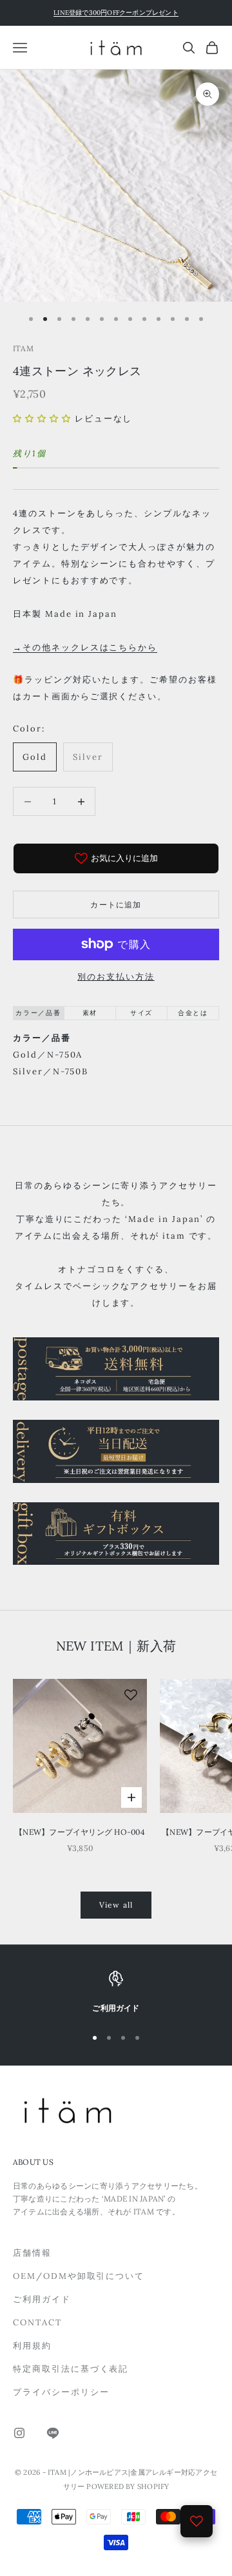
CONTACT (37, 2322)
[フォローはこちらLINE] (53, 2433)
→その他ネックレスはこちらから (85, 647)
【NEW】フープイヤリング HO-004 (80, 1832)
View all (116, 1905)
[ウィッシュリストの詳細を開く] (197, 2521)
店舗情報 (32, 2253)
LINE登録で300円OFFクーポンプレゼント (116, 13)
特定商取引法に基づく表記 (71, 2369)
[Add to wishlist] (131, 1695)
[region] (116, 1993)
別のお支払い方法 (116, 977)
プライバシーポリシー (61, 2392)
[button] (42, 419)
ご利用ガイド (42, 2299)
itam (23, 348)
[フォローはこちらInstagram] (19, 2433)
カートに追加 (116, 905)
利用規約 (32, 2346)
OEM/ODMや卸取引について (79, 2276)
